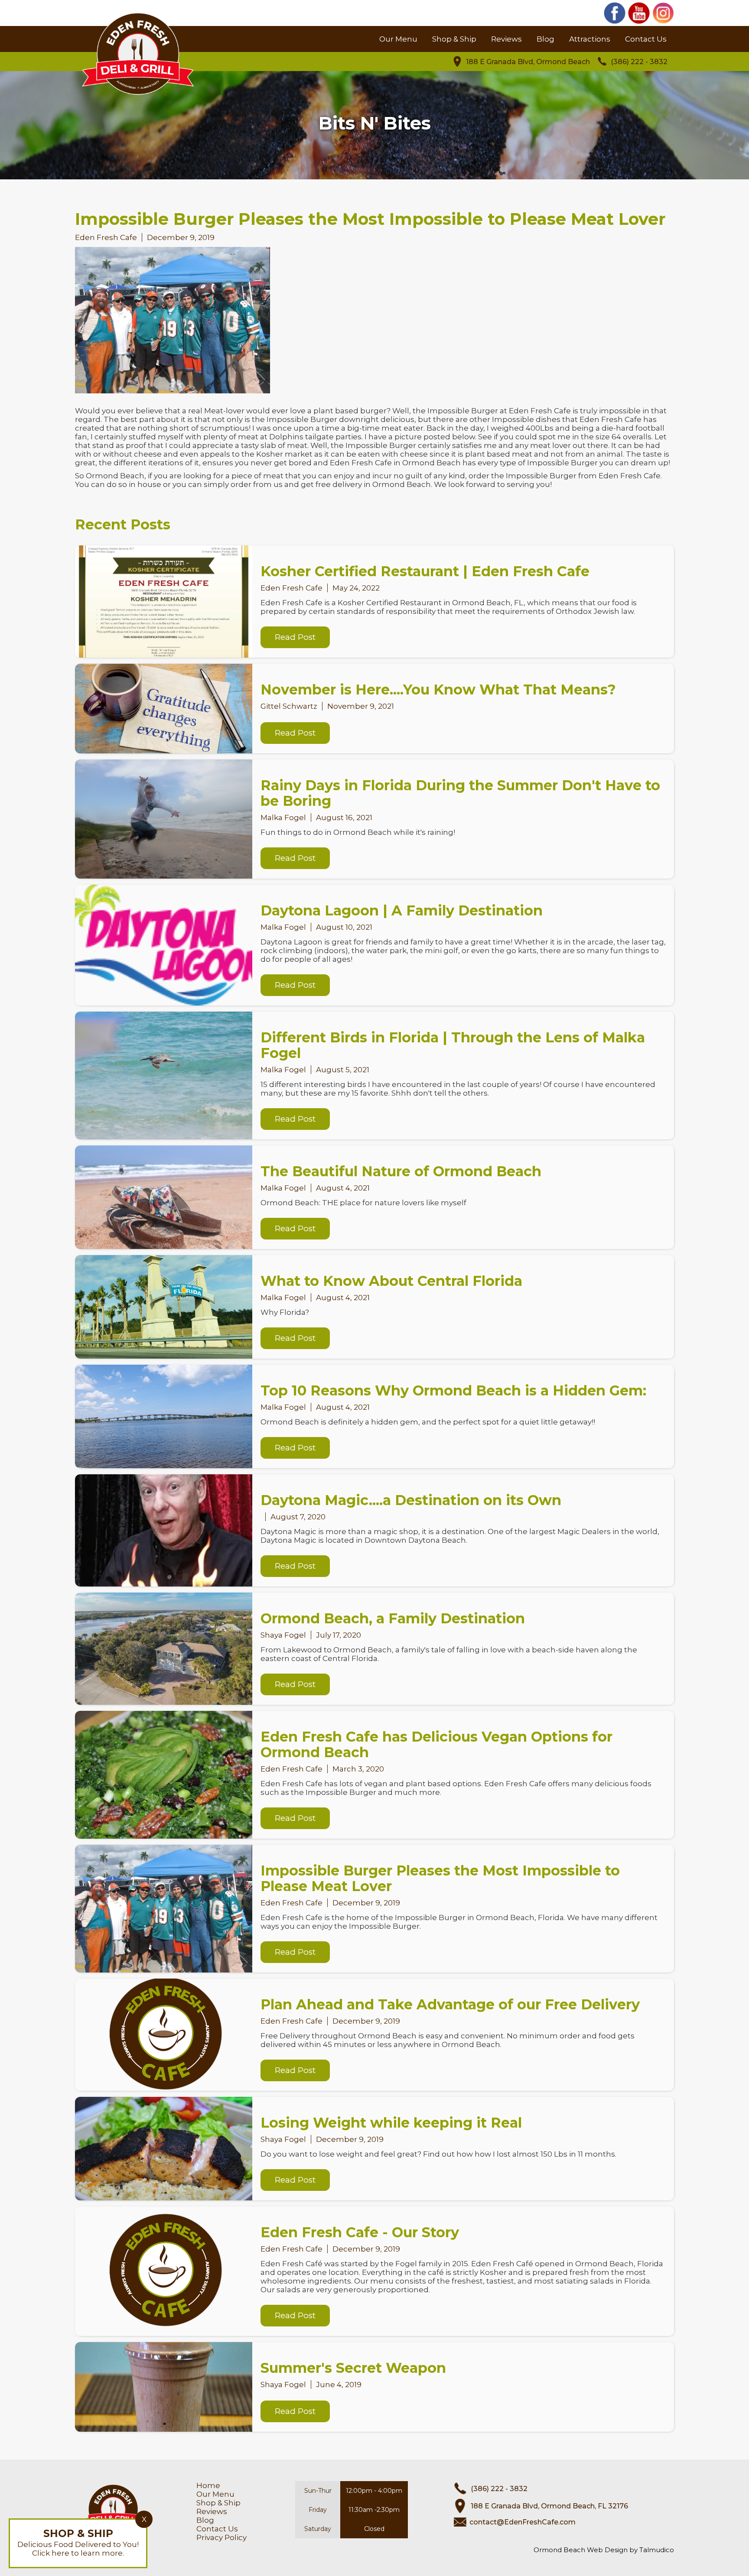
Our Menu (398, 39)
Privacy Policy (221, 2537)
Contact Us (646, 39)
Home (208, 2485)
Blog (545, 39)
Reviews (506, 39)
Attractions (590, 39)
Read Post (295, 637)
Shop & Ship (454, 39)
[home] (138, 63)
